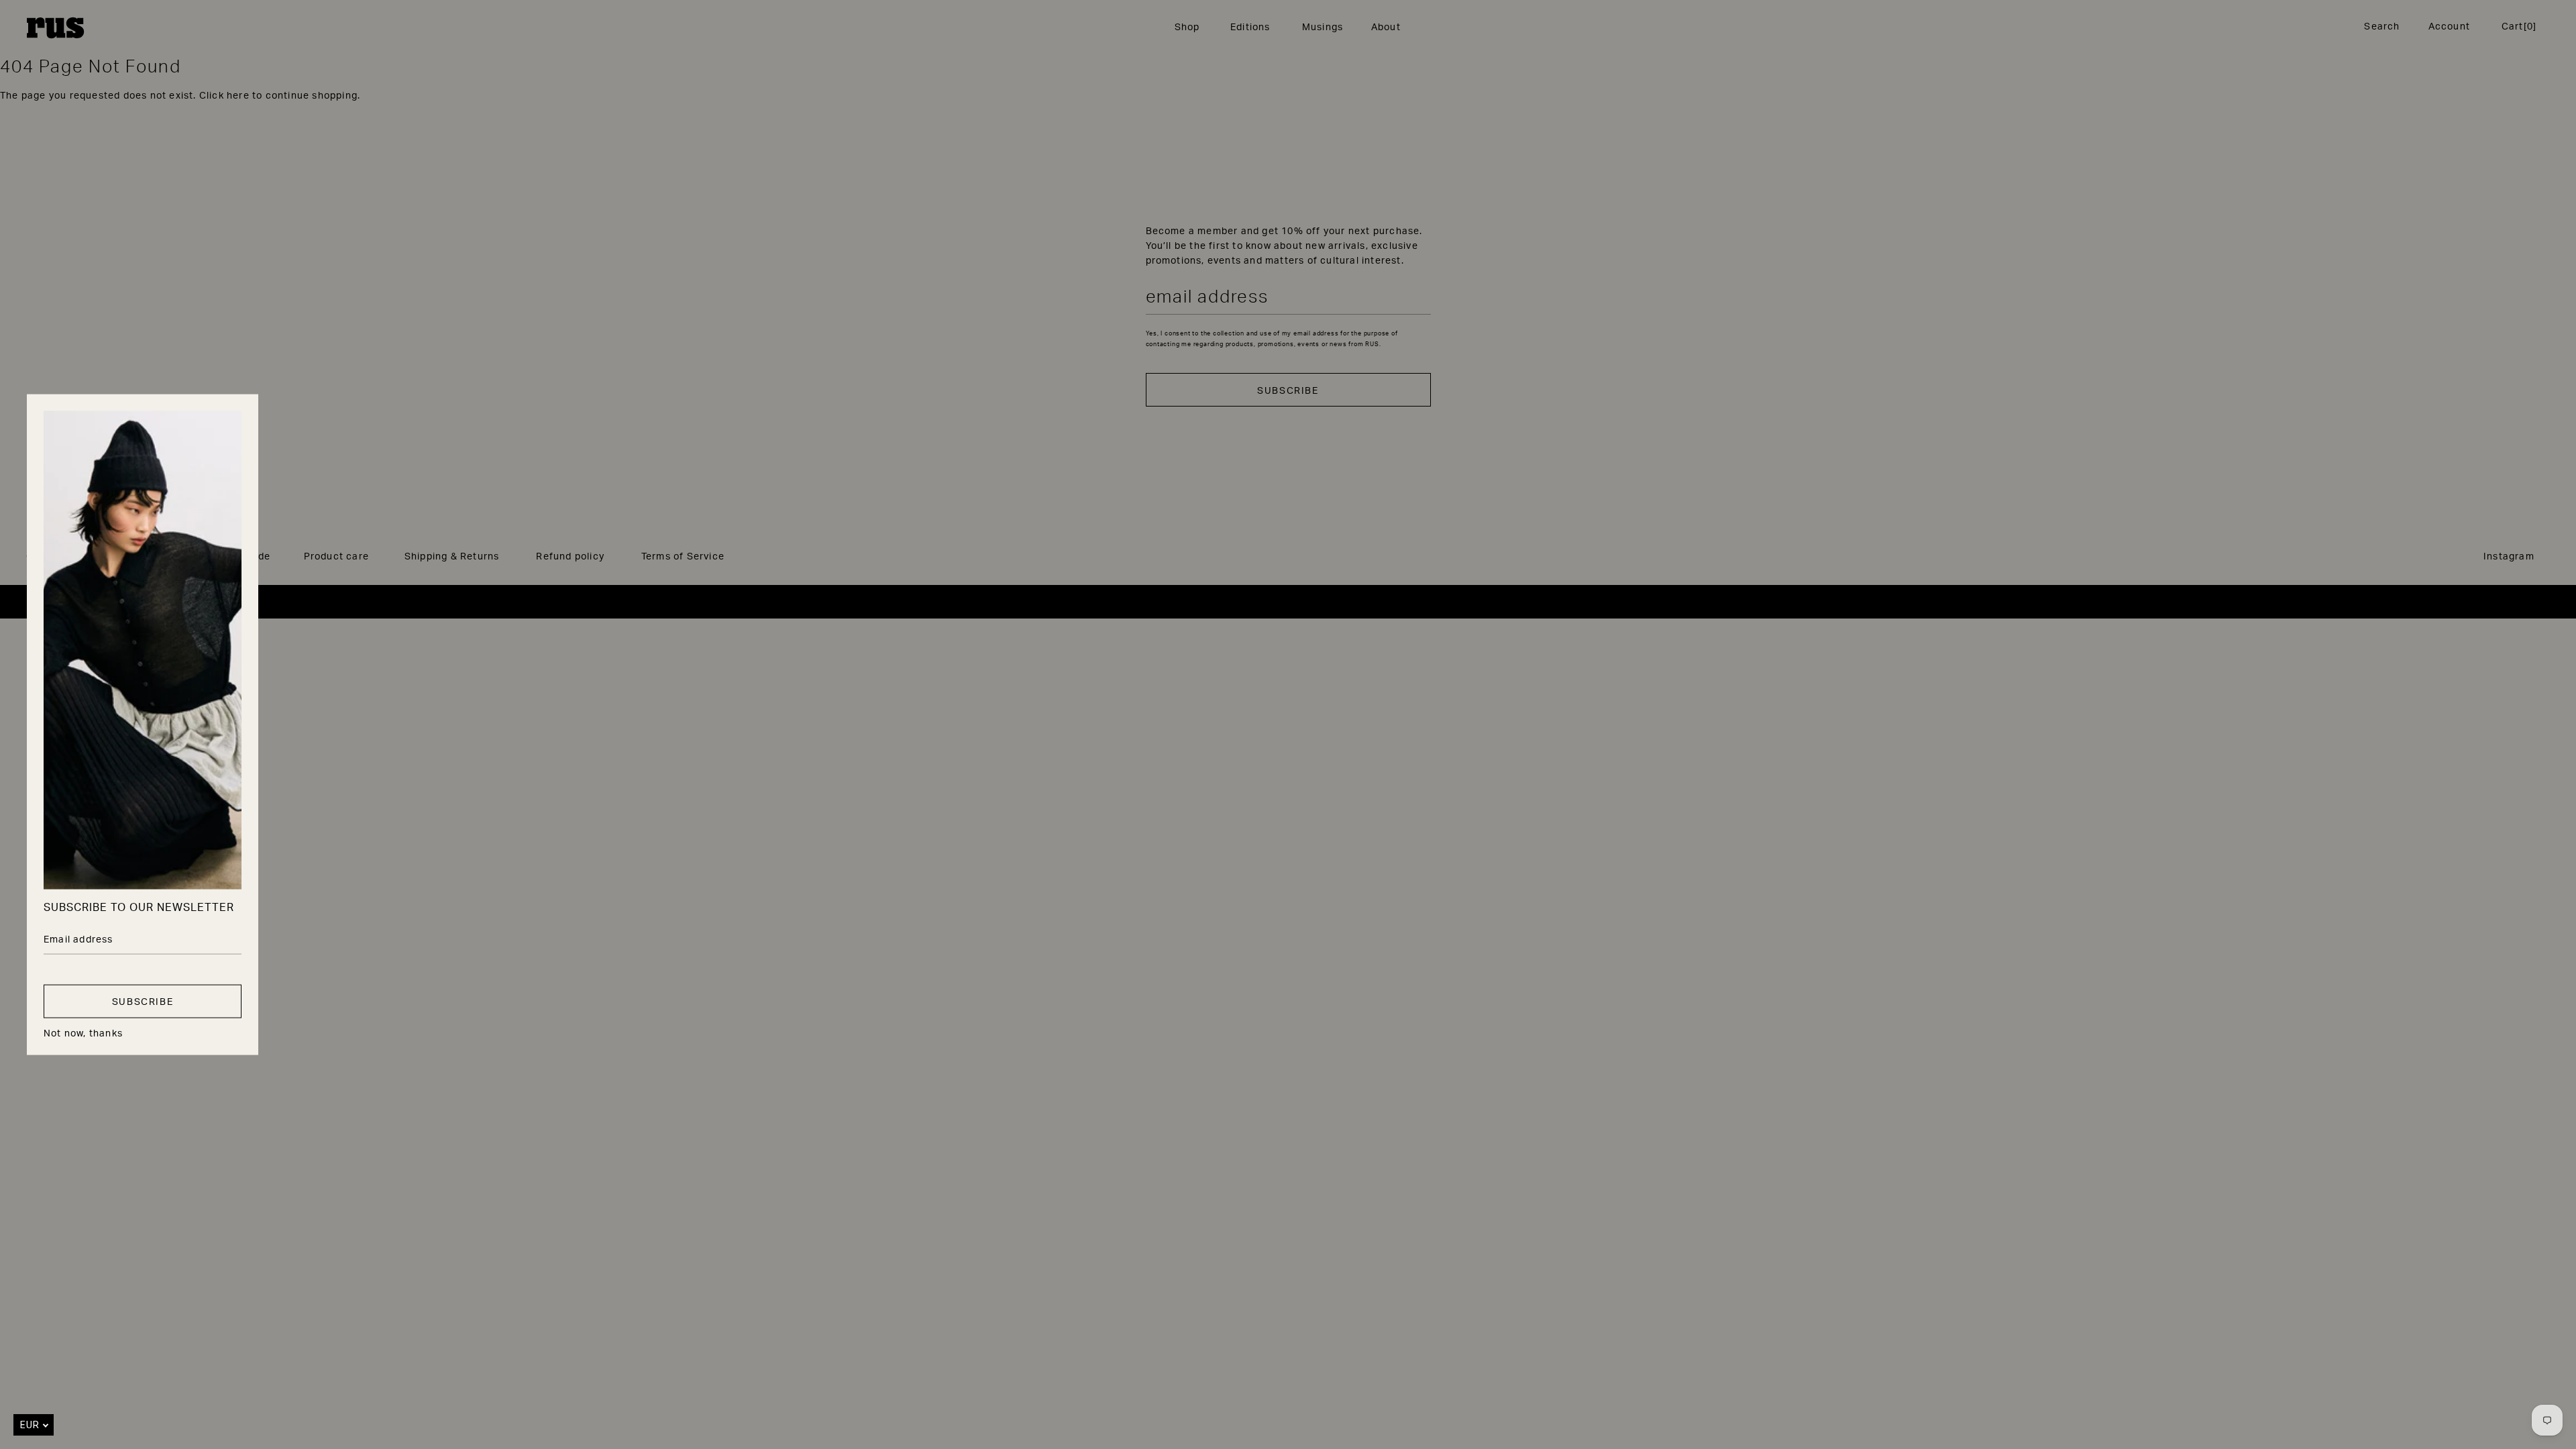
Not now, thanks (83, 1032)
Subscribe (143, 1001)
